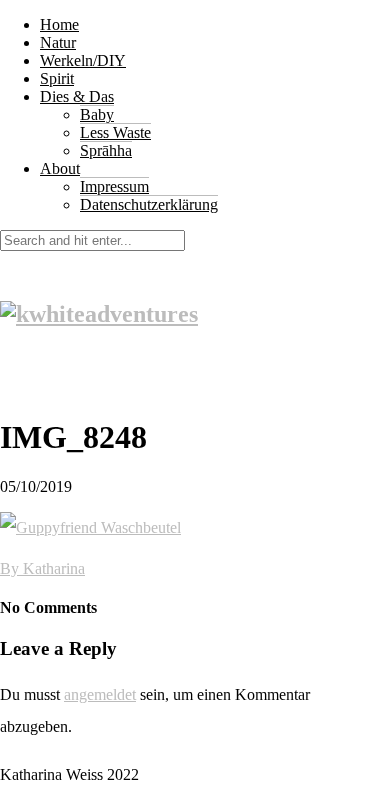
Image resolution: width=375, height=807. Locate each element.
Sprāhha (106, 150)
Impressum (114, 186)
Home (59, 24)
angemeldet (100, 694)
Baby (97, 114)
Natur (58, 42)
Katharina (54, 568)
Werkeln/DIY (83, 60)
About (60, 168)
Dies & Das (77, 96)
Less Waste (115, 132)
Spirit (57, 78)
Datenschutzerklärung (149, 204)
